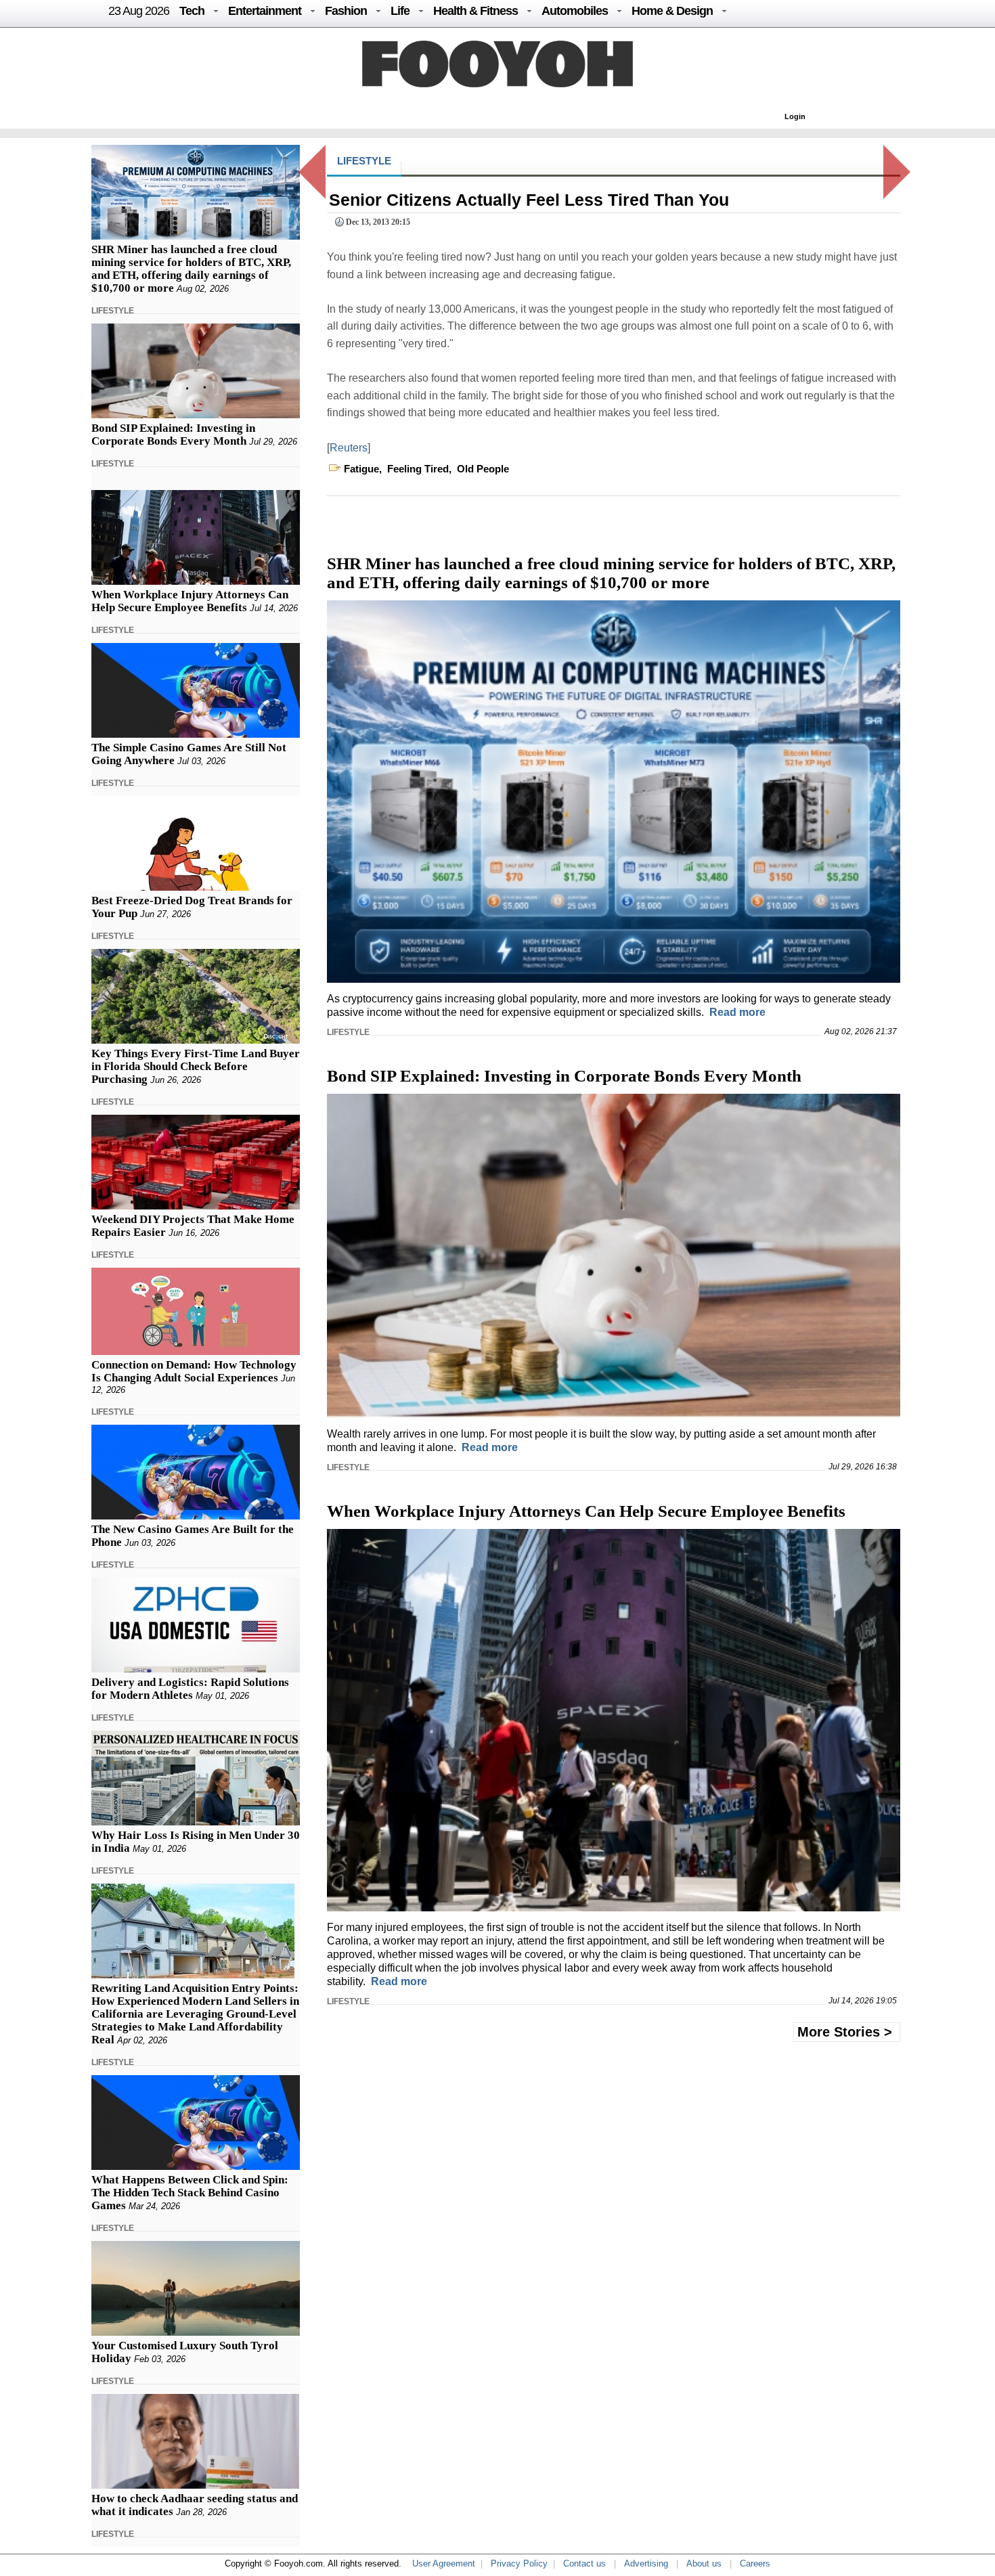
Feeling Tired (418, 469)
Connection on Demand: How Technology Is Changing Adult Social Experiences (194, 1371)
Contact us (584, 2563)
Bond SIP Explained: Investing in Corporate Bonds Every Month (173, 435)
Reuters (349, 448)
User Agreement (444, 2563)
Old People (483, 469)
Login (795, 116)
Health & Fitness (476, 11)
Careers (755, 2563)
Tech (192, 11)
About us (704, 2563)
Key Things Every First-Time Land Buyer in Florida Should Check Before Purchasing (196, 1066)
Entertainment (265, 11)
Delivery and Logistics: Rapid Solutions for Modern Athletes (190, 1689)
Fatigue (361, 469)
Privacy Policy (519, 2563)
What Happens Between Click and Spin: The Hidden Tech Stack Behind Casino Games (190, 2193)
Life (400, 11)
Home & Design (672, 11)
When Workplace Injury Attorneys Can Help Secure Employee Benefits (190, 601)
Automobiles (575, 11)
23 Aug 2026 (139, 11)
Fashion (346, 11)
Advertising (646, 2563)
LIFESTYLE (113, 311)
